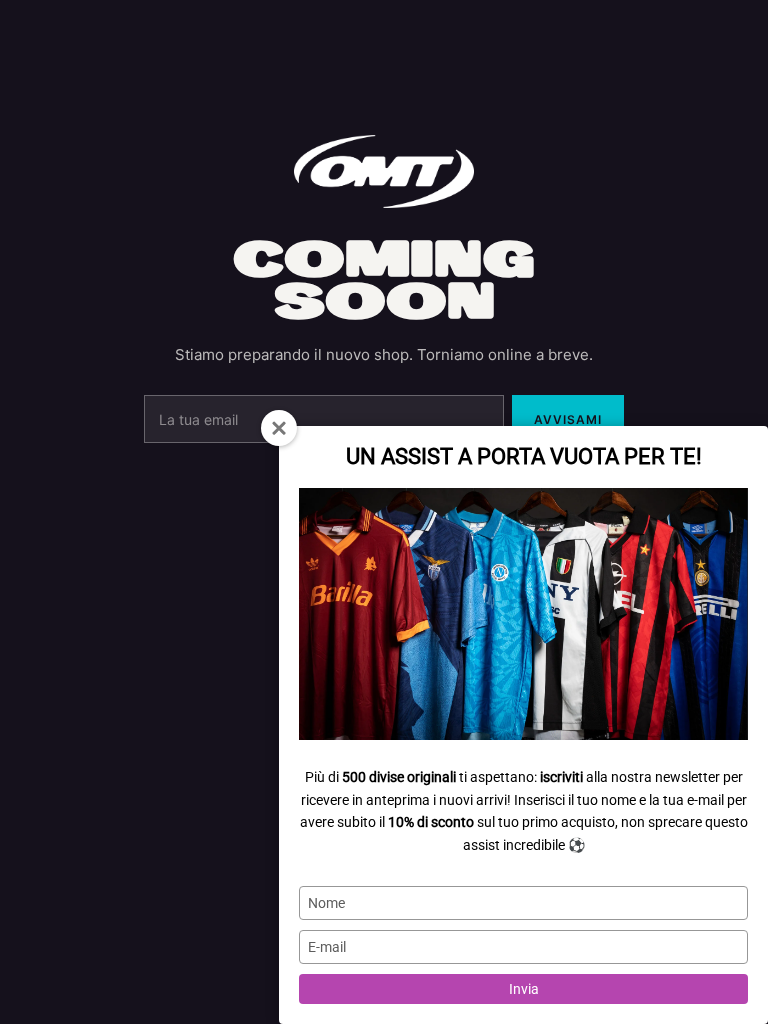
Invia (524, 989)
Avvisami (568, 419)
